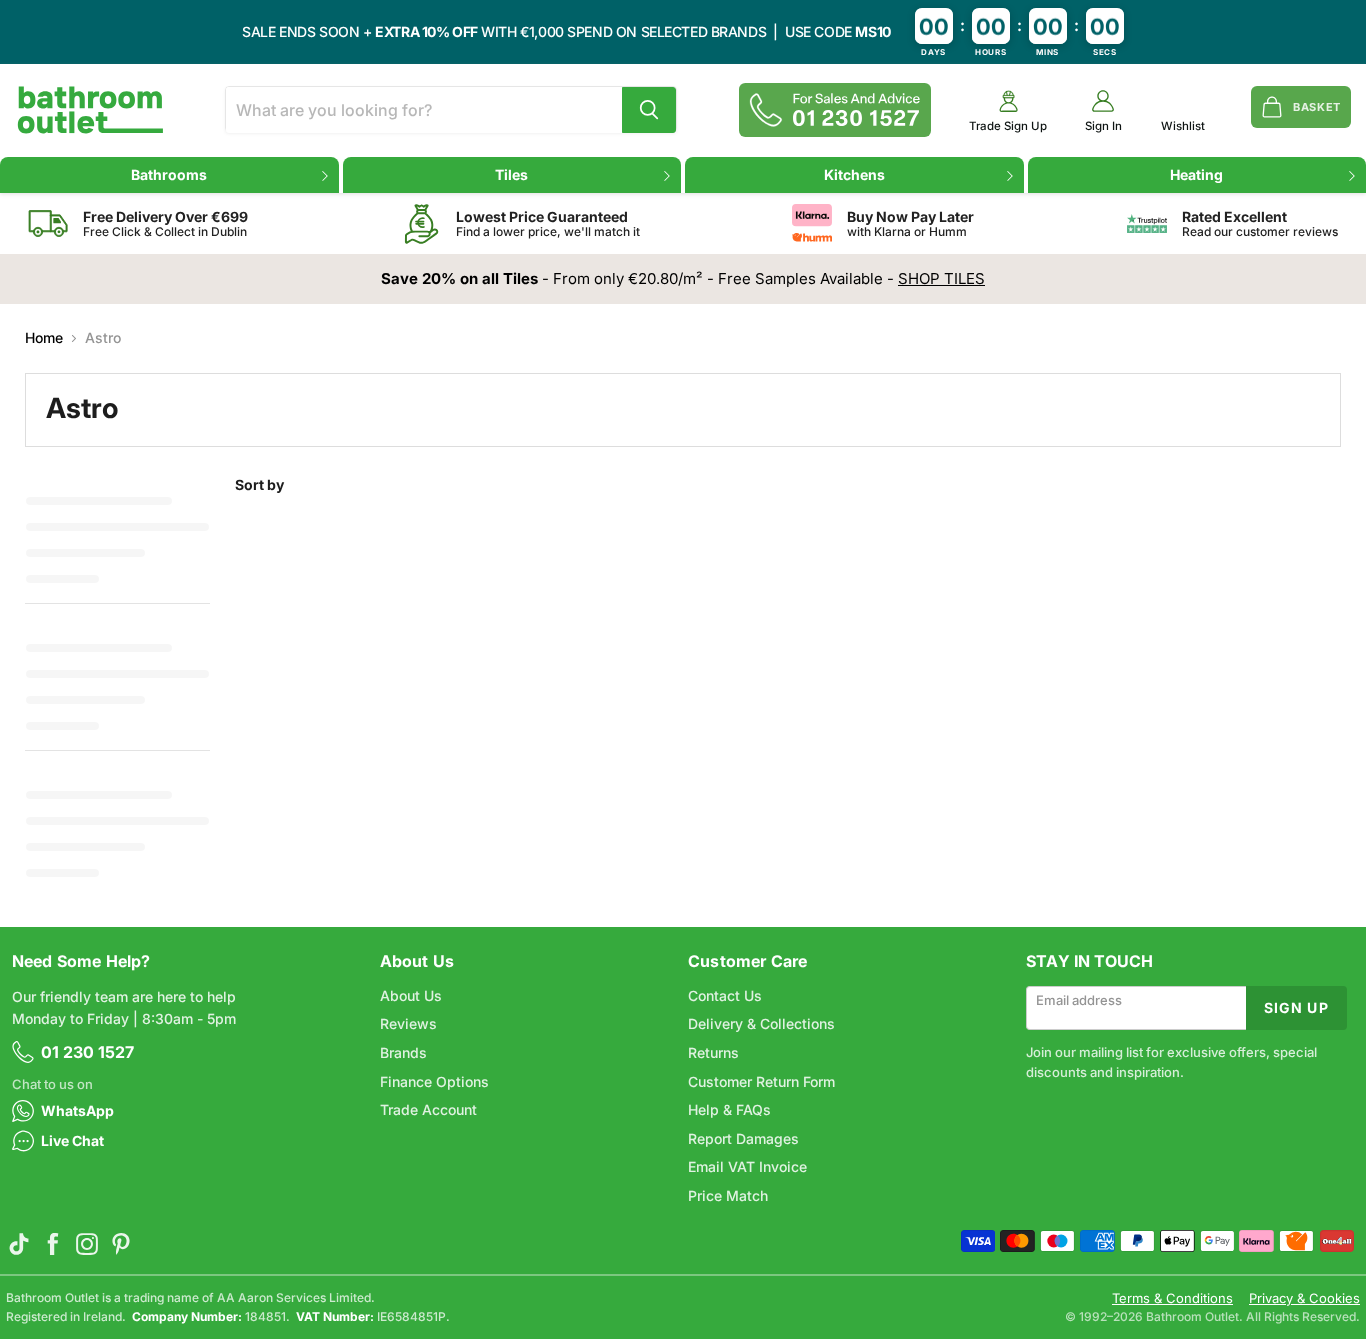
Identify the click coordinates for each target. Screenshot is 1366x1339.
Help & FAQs (729, 1109)
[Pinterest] (121, 1244)
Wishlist (1183, 126)
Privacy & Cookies (1304, 1298)
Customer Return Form (761, 1081)
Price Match (728, 1195)
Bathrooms (169, 174)
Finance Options (434, 1081)
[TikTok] (19, 1244)
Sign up (1296, 1007)
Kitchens (854, 174)
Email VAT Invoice (747, 1166)
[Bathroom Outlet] (90, 110)
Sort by (259, 485)
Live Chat (72, 1140)
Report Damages (743, 1138)
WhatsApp (77, 1110)
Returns (713, 1052)
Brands (403, 1052)
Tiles (511, 174)
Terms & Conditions (1172, 1298)
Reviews (408, 1023)
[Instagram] (87, 1244)
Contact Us (725, 995)
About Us (411, 995)
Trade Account (428, 1109)
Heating (1196, 174)
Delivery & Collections (761, 1023)
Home (44, 338)
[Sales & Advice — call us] (835, 110)
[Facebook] (53, 1244)
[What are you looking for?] (649, 110)
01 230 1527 (87, 1052)
